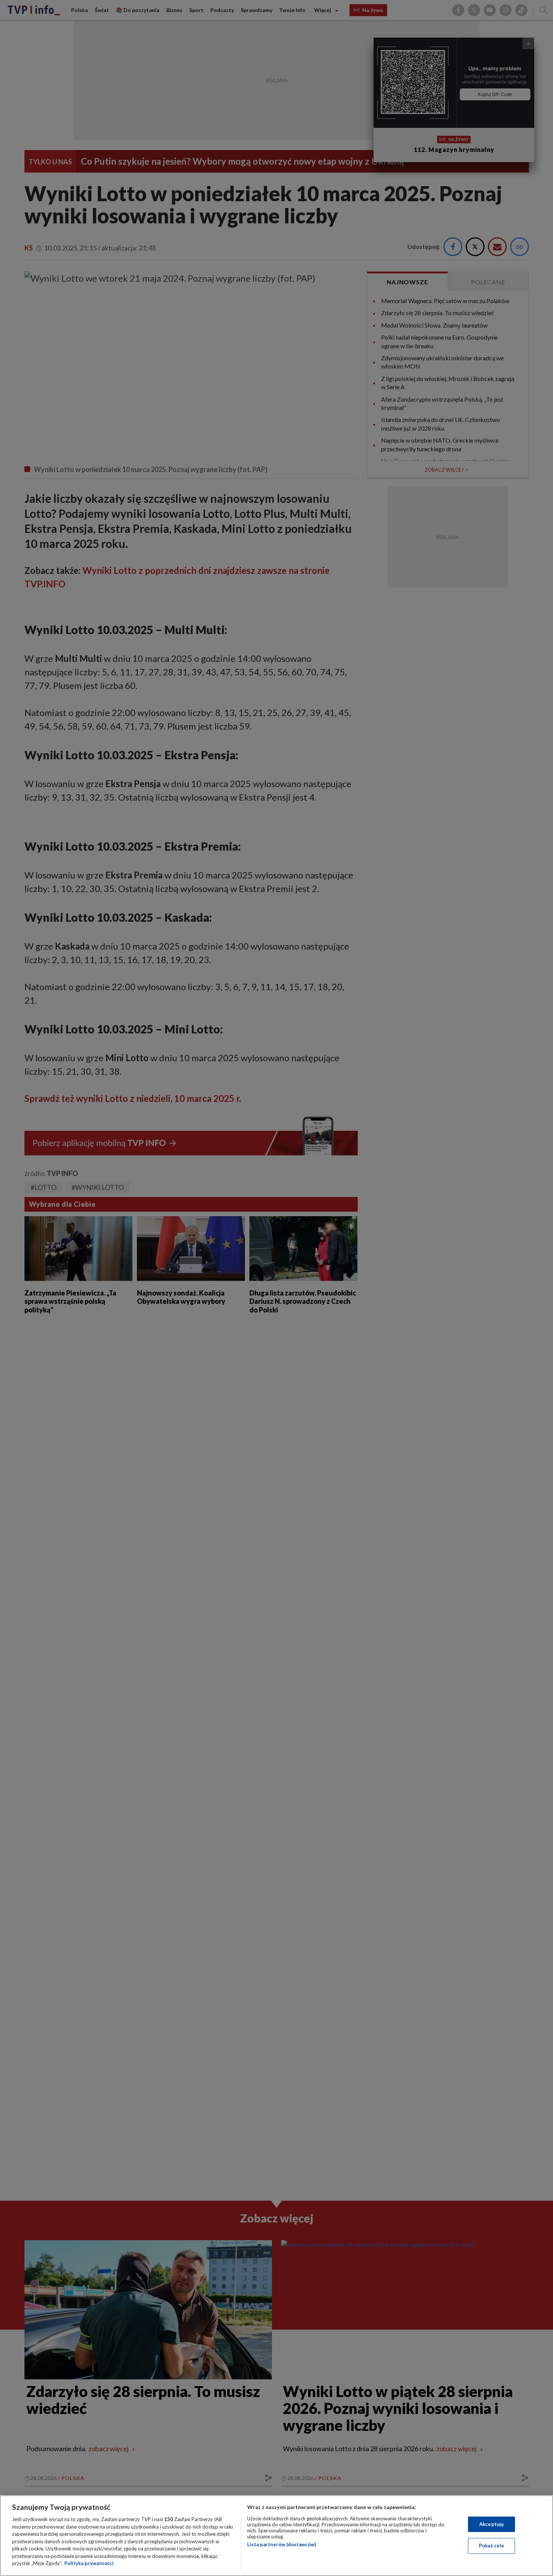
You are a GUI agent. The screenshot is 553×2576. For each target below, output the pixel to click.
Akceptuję (491, 2524)
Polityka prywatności (89, 2563)
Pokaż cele (491, 2546)
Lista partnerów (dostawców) (282, 2544)
